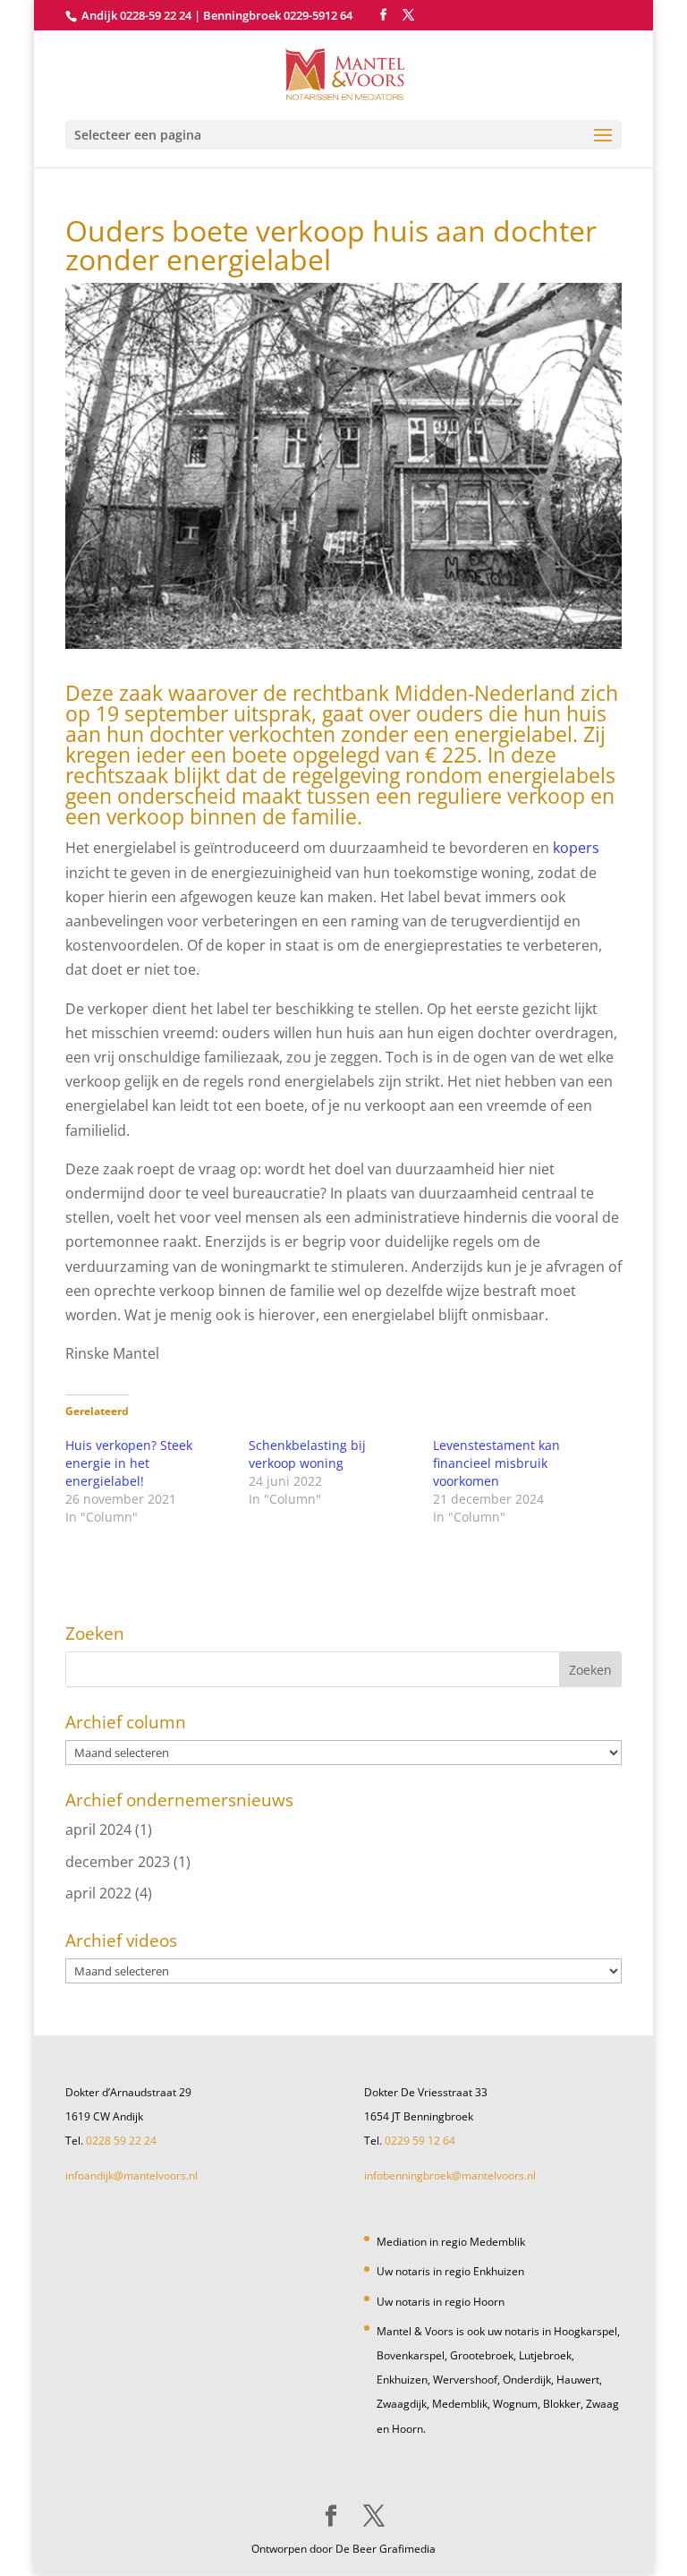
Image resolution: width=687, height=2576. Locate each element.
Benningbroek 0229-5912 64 (278, 15)
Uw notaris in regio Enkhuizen (450, 2271)
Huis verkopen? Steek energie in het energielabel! (129, 1463)
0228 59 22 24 (121, 2141)
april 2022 (98, 1893)
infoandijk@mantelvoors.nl (131, 2175)
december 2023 (118, 1862)
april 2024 (98, 1830)
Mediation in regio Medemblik (451, 2242)
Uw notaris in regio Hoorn (441, 2302)
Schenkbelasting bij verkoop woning (307, 1454)
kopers (576, 848)
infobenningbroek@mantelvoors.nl (450, 2175)
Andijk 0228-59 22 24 (136, 15)
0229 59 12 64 (420, 2141)
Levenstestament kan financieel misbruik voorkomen (496, 1463)
